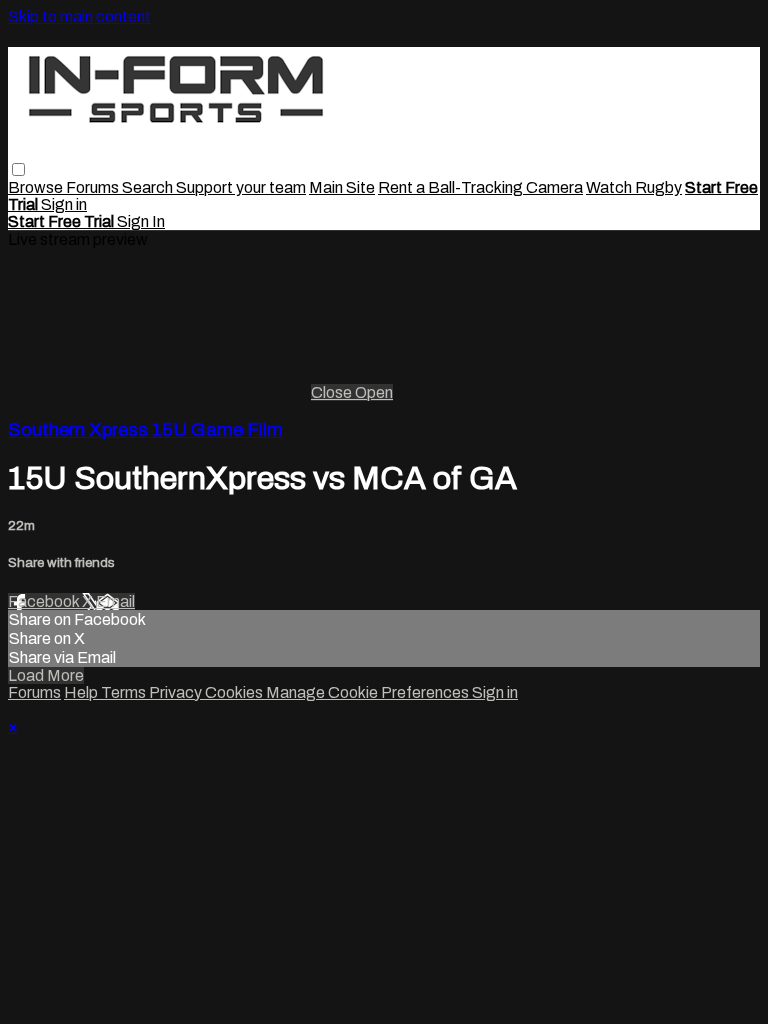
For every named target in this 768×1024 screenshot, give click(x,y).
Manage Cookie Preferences (369, 692)
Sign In (141, 221)
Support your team (241, 187)
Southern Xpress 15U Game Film (145, 430)
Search (149, 187)
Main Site (342, 187)
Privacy (177, 692)
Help (82, 692)
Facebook (45, 601)
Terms (125, 692)
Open (374, 392)
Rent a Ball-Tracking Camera (480, 187)
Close (333, 392)
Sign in (64, 204)
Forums (94, 187)
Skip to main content (79, 16)
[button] (18, 169)
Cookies (235, 692)
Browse (37, 187)
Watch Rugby (634, 187)
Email (115, 601)
